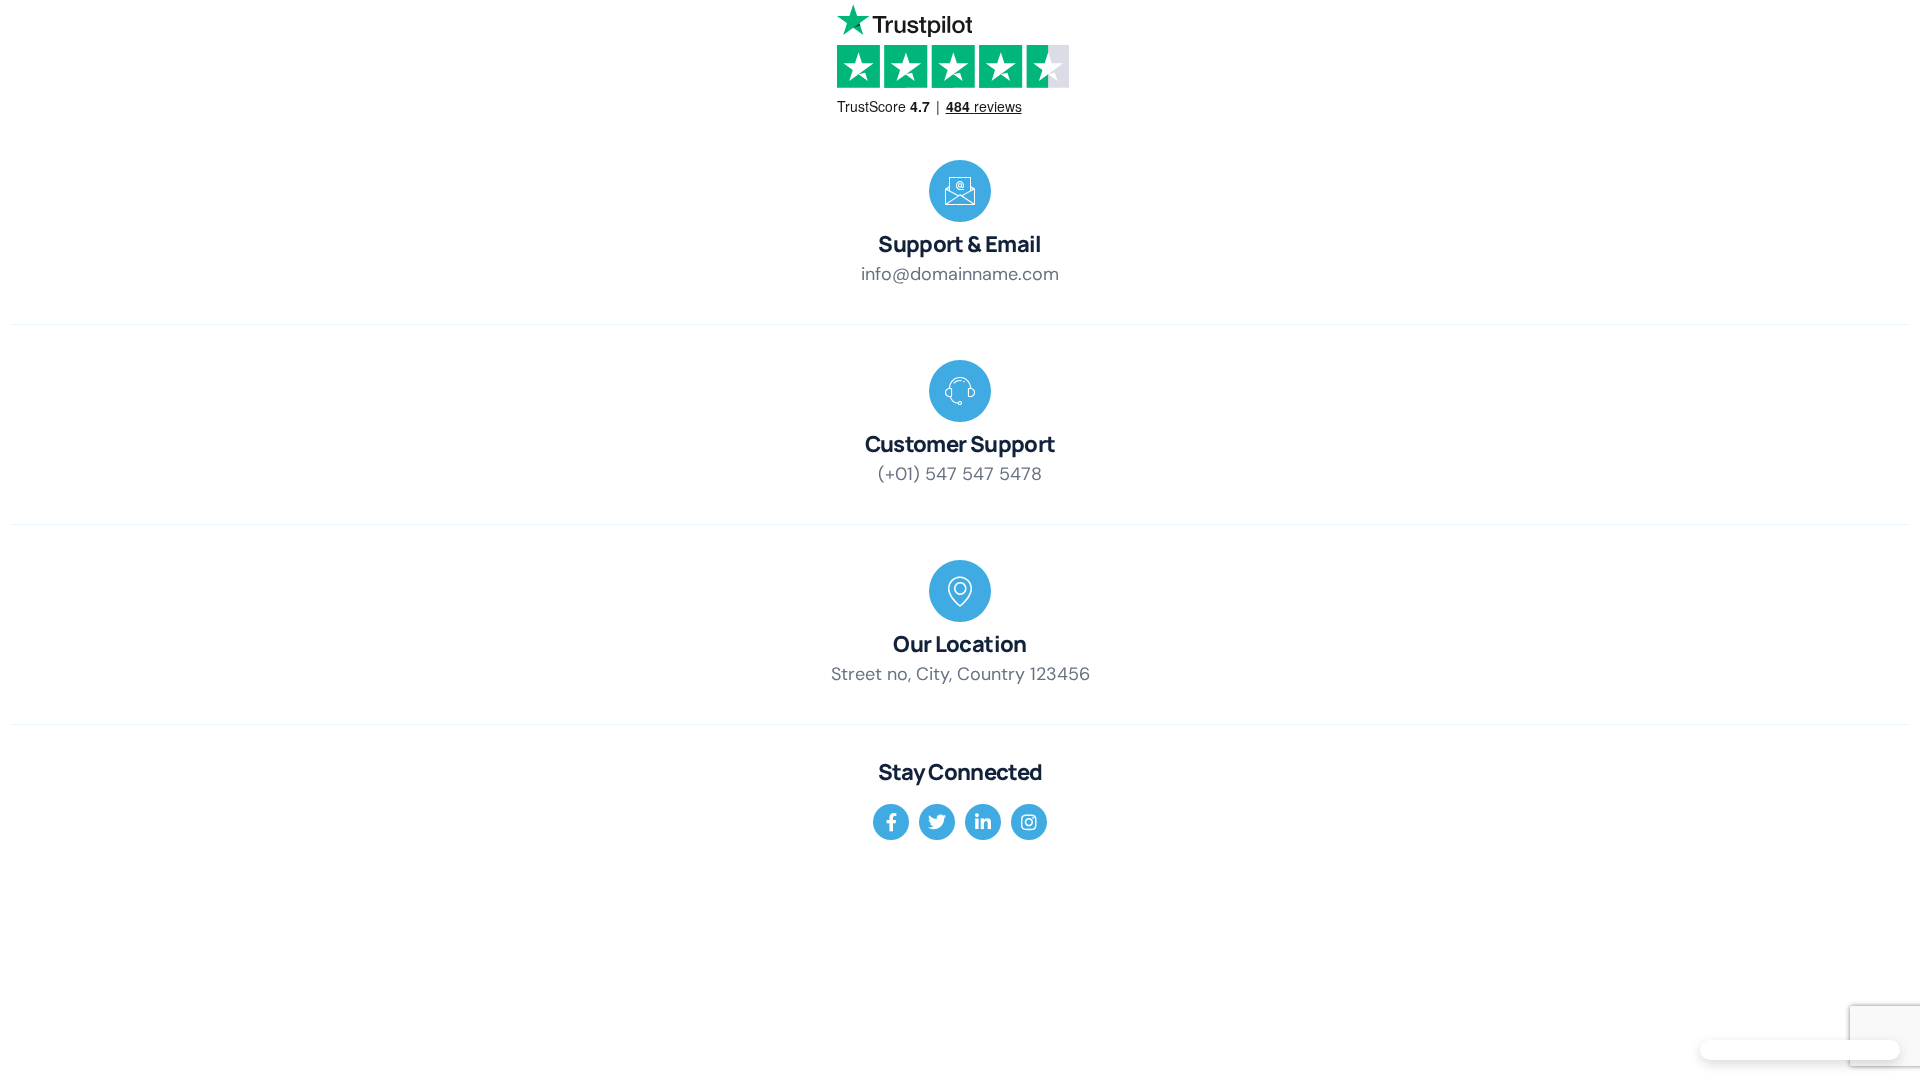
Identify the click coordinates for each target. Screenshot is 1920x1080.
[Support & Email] (960, 191)
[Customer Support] (960, 391)
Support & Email (959, 244)
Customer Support (960, 444)
